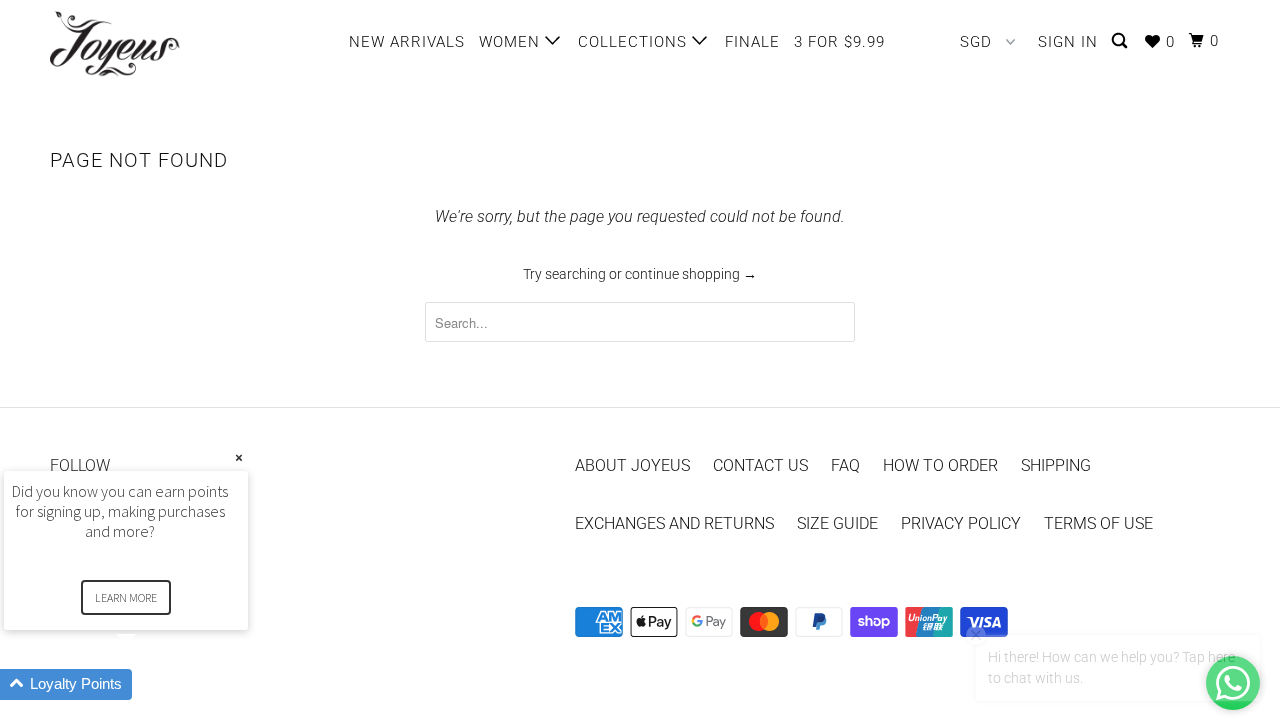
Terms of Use (1098, 523)
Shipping (1056, 465)
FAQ (845, 465)
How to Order (940, 465)
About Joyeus (632, 465)
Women (512, 42)
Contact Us (760, 465)
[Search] (1121, 41)
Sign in (1068, 42)
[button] (150, 684)
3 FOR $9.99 (839, 42)
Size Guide (837, 523)
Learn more (126, 597)
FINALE (752, 42)
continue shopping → (691, 274)
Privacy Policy (961, 523)
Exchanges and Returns (674, 523)
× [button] (239, 457)
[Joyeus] (152, 44)
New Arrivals (407, 42)
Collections (635, 42)
